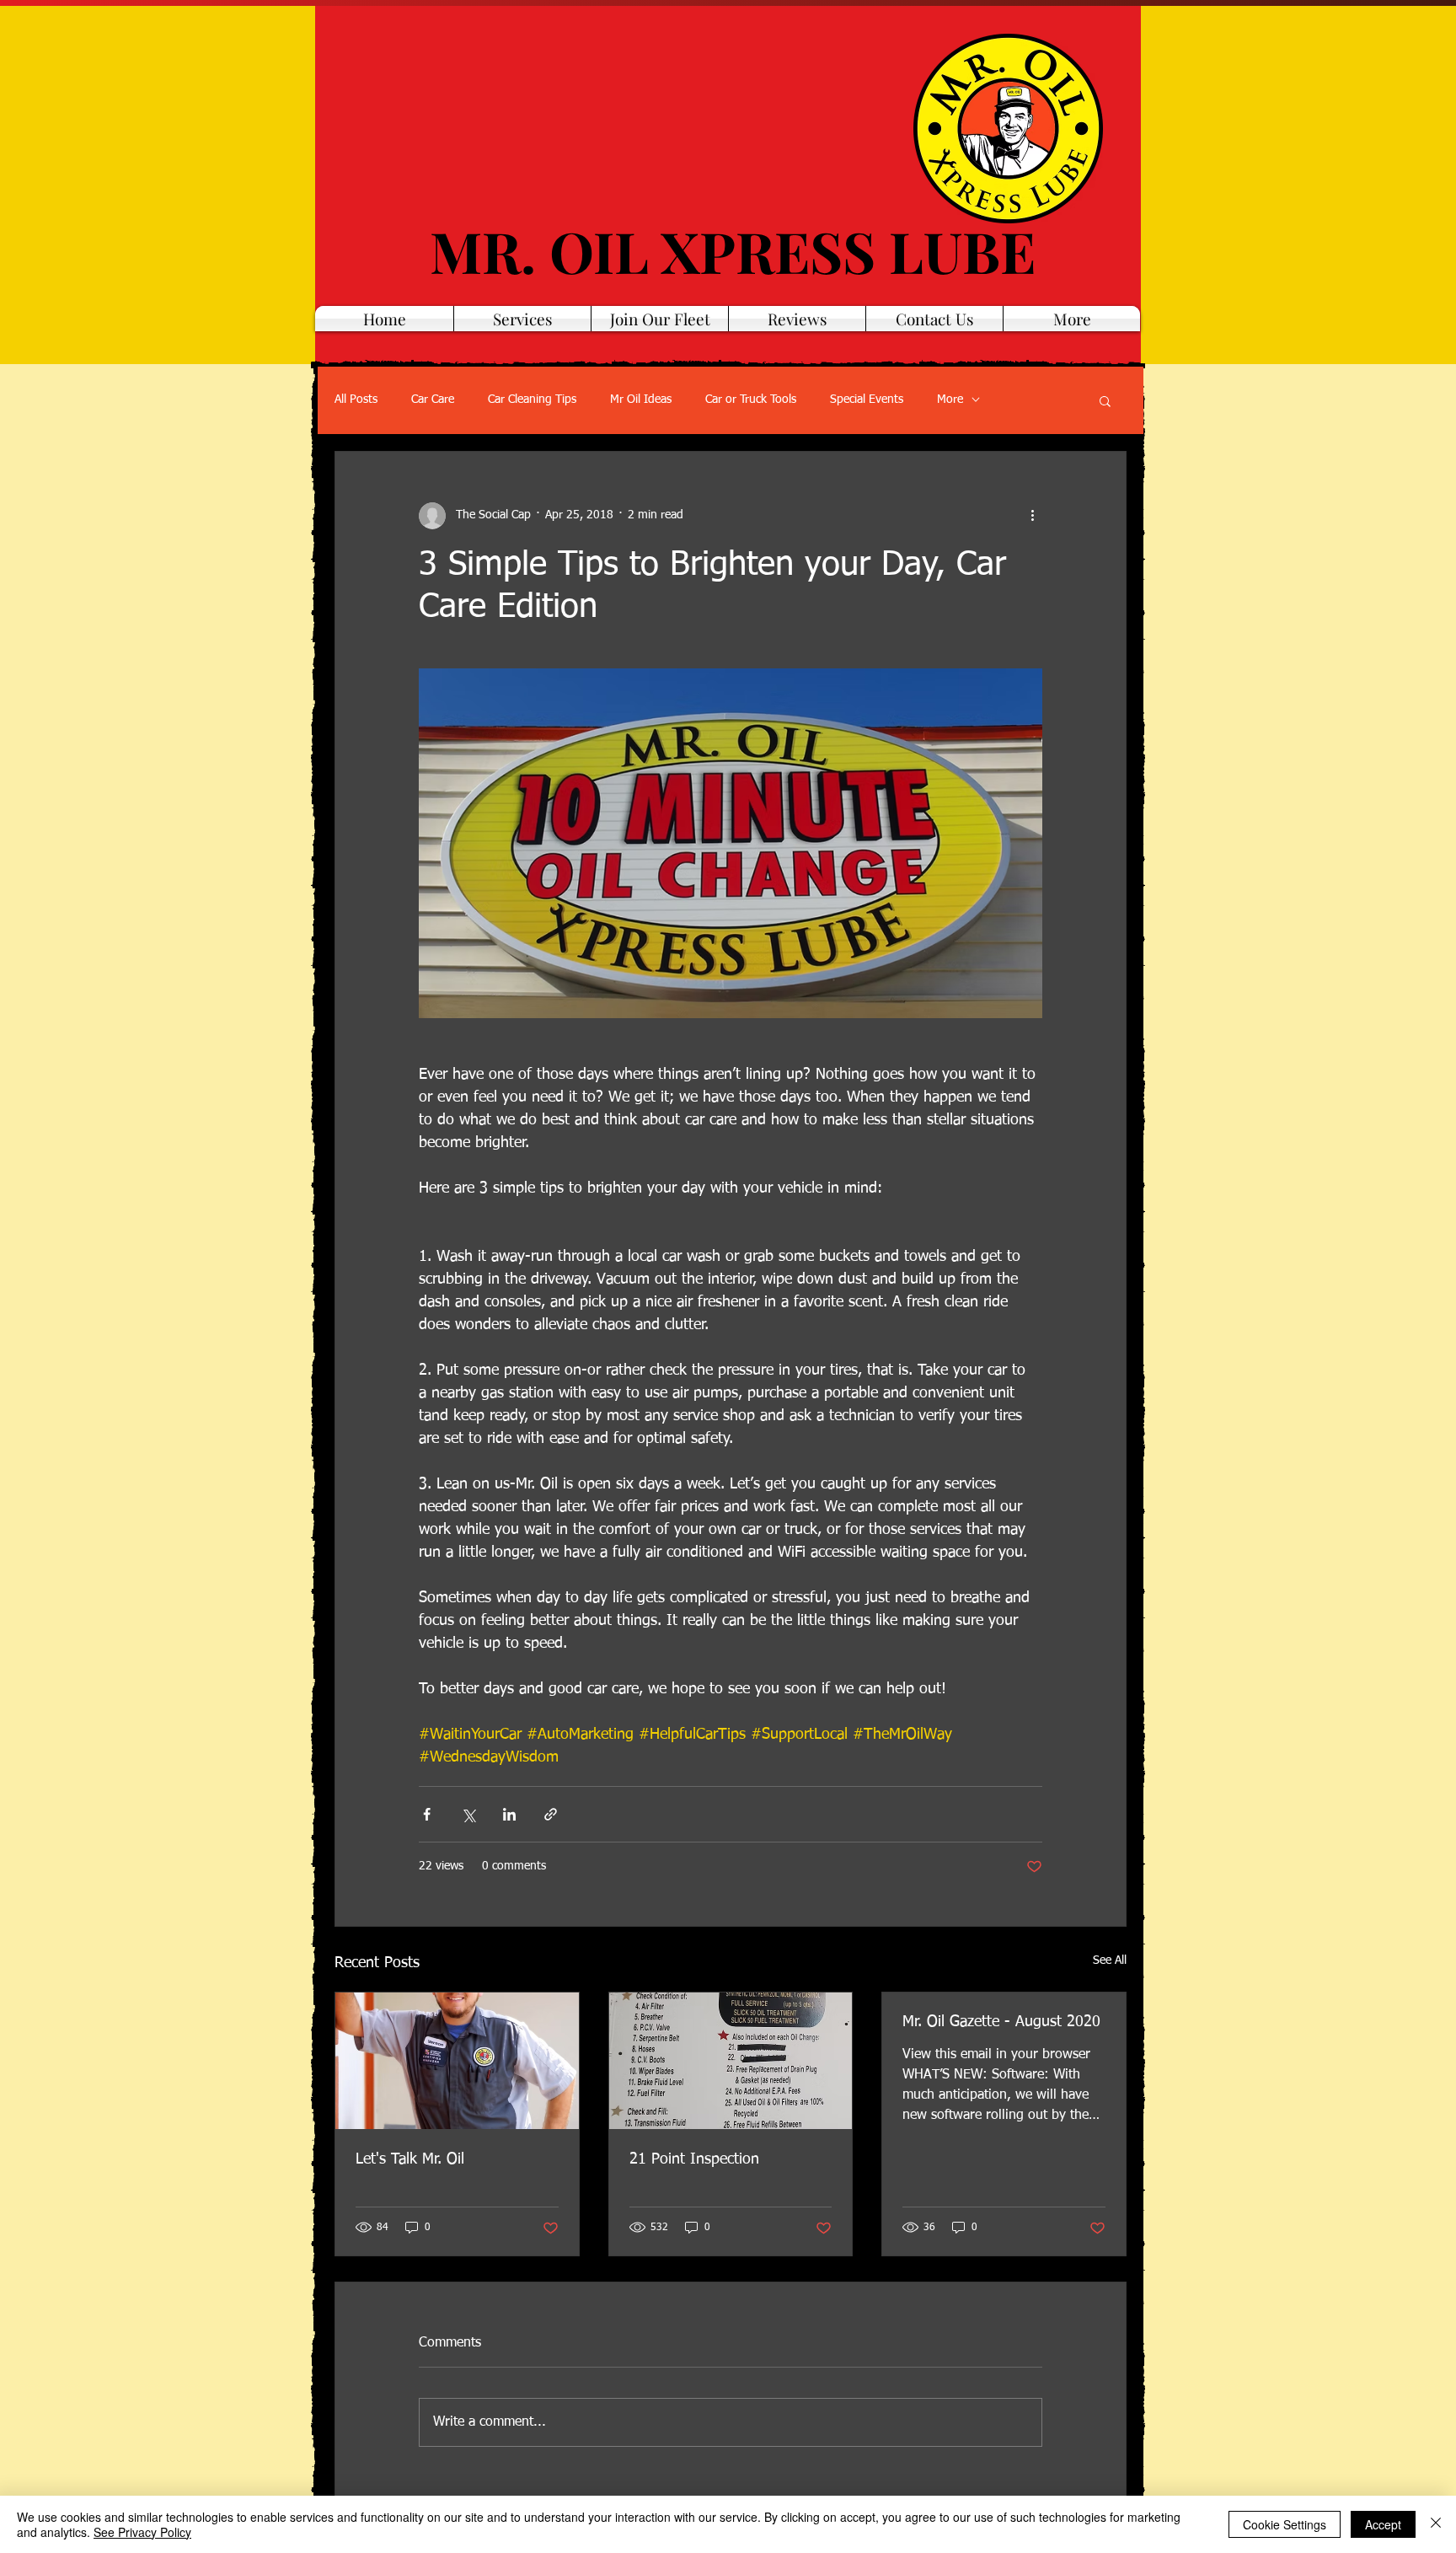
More (950, 400)
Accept (1383, 2524)
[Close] (1436, 2524)
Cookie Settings (1285, 2524)
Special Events (867, 400)
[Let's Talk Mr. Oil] (457, 2061)
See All (1110, 1960)
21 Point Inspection (694, 2159)
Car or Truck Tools (751, 400)
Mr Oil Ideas (641, 400)
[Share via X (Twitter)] (468, 1814)
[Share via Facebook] (427, 1814)
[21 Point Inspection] (731, 2061)
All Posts (356, 400)
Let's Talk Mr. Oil (410, 2159)
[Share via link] (551, 1814)
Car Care (433, 400)
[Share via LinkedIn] (509, 1814)
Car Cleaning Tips (532, 400)
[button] (1105, 400)
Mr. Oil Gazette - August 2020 (1001, 2022)
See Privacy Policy (142, 2532)
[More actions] (1032, 516)
